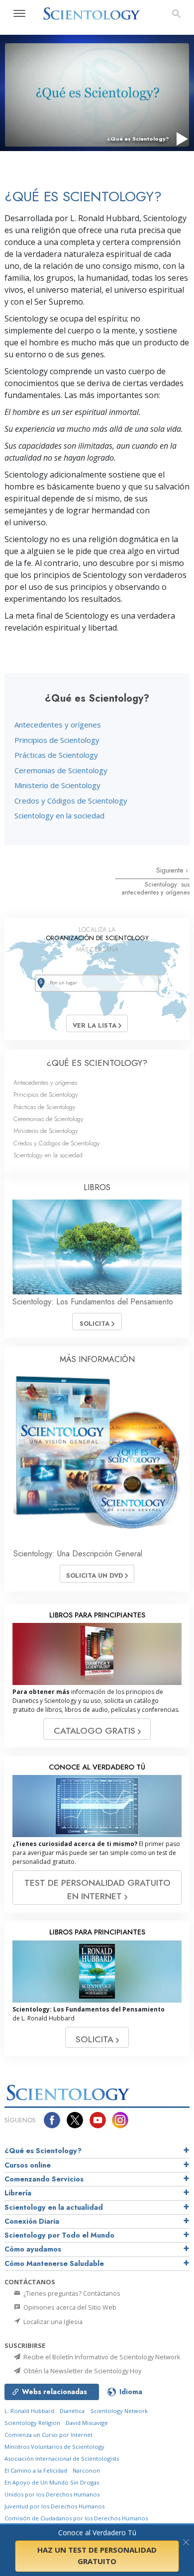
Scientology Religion (32, 2423)
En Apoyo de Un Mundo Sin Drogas (52, 2482)
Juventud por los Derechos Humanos (54, 2506)
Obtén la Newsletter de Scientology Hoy (82, 2371)
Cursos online (28, 2165)
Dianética (72, 2411)
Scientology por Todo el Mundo (59, 2235)
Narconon (86, 2470)
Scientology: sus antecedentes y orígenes (155, 888)
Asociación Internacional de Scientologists (62, 2458)
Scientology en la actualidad (54, 2207)
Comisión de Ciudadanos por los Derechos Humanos (76, 2518)
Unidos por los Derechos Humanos (52, 2494)
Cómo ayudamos (33, 2249)
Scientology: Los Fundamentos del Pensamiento (93, 1302)
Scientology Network (119, 2411)
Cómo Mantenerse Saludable (54, 2263)
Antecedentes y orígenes (58, 724)
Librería (18, 2193)
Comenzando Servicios (44, 2179)
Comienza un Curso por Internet (48, 2435)
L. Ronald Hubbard (29, 2411)
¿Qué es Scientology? (43, 2151)
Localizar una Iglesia (52, 2322)
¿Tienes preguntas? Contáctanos (71, 2293)
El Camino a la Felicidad (36, 2470)
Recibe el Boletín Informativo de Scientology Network (101, 2357)
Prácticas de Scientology (56, 755)
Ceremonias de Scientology (61, 770)
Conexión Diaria (32, 2221)
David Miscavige (87, 2423)
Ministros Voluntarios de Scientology (54, 2447)
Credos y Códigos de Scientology (71, 801)
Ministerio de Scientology (57, 785)
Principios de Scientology (57, 740)
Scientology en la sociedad (59, 815)
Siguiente (171, 870)
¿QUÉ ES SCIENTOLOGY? (97, 1063)
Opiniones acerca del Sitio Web (69, 2307)
